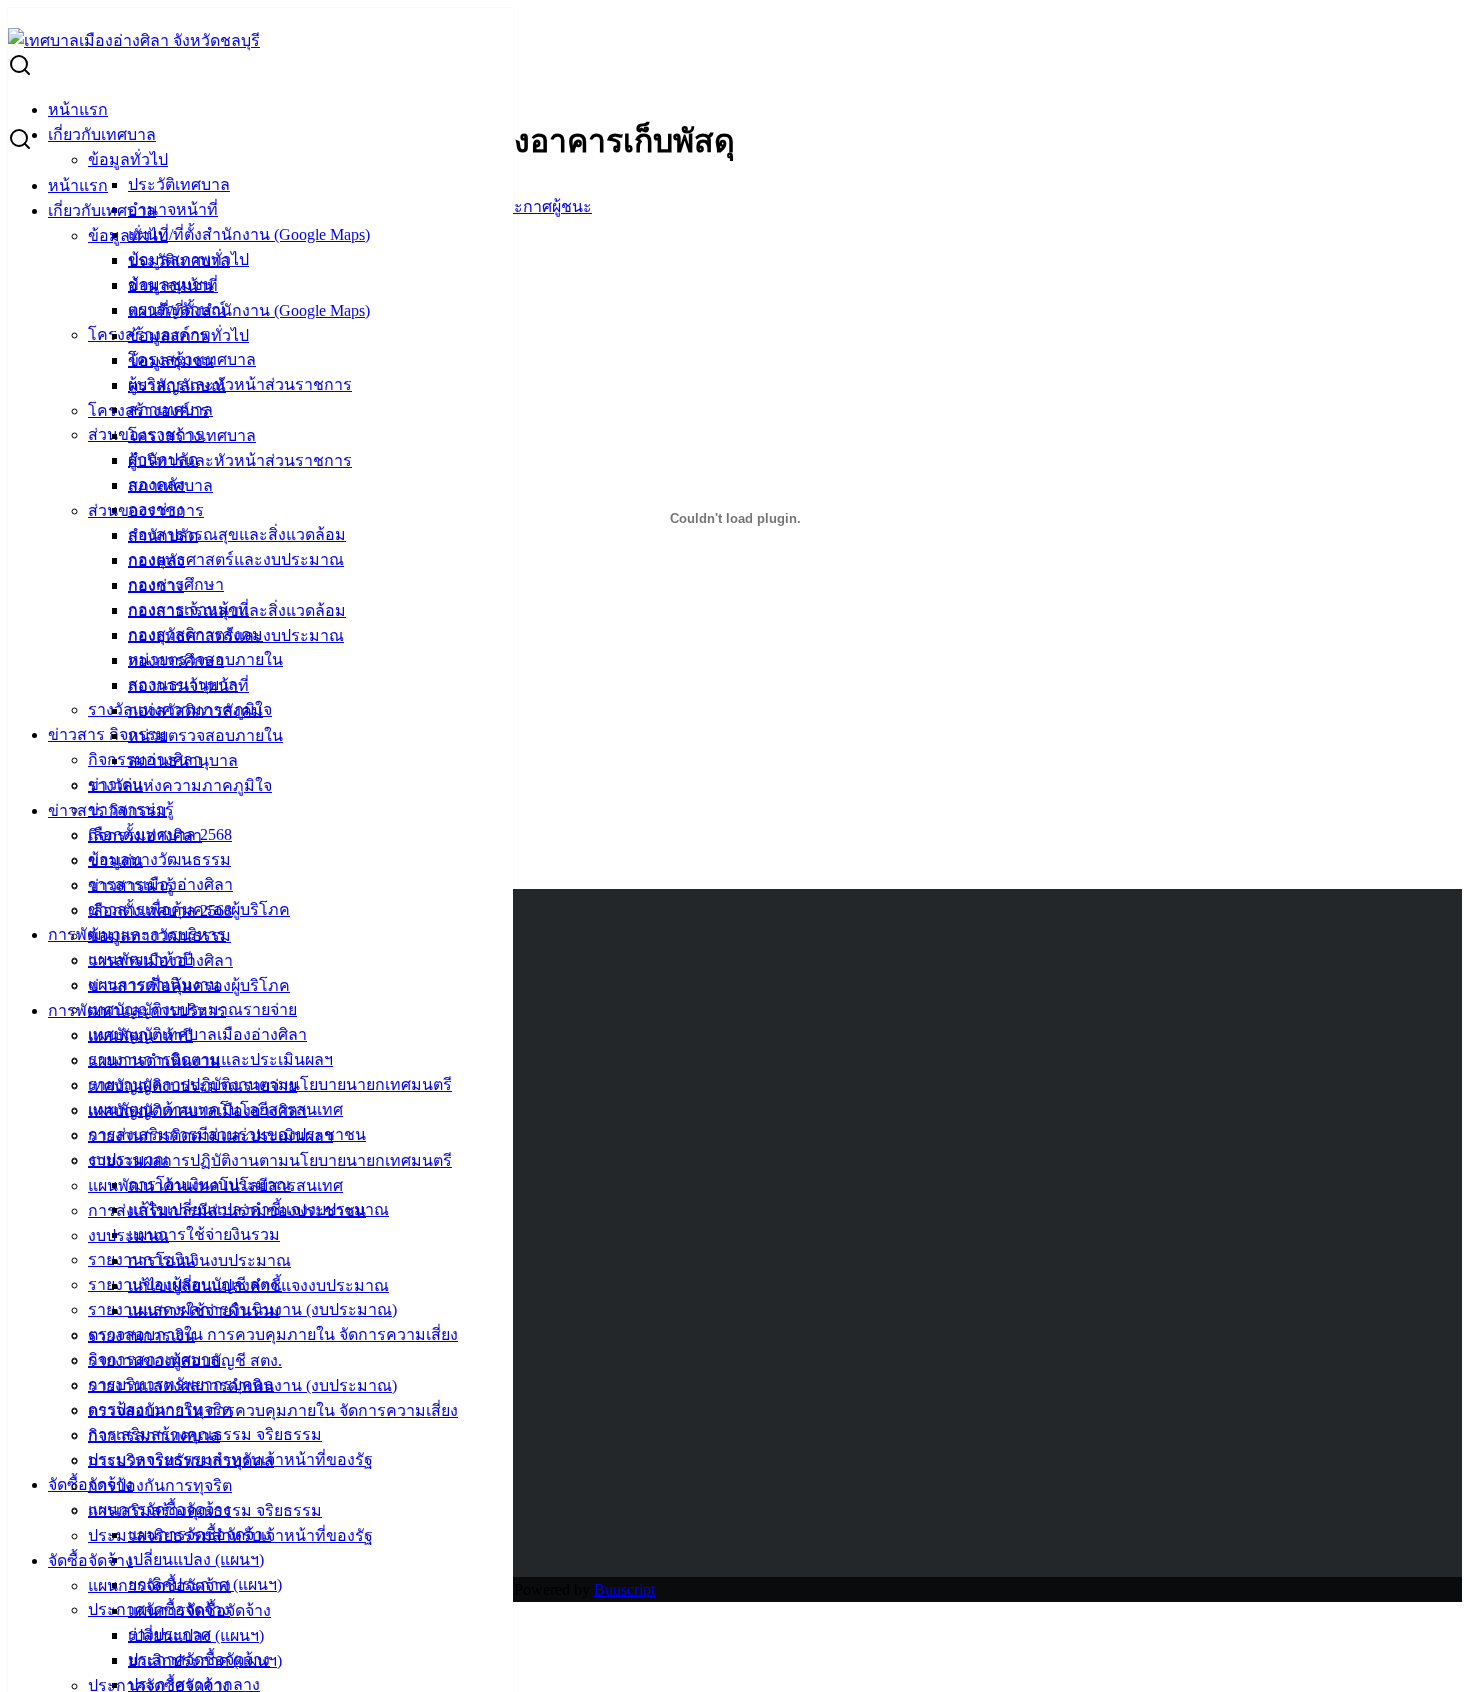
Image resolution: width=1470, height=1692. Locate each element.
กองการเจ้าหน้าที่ (188, 685)
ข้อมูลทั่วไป (128, 159)
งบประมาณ (128, 1235)
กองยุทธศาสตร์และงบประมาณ (236, 559)
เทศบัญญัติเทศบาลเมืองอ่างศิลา (197, 1034)
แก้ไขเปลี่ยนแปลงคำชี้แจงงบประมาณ (258, 1285)
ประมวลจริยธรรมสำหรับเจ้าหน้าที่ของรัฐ (230, 1535)
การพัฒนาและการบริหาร (137, 1010)
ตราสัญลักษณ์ (177, 385)
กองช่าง (156, 585)
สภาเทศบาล (170, 485)
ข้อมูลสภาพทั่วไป (188, 335)
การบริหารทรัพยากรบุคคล (181, 1460)
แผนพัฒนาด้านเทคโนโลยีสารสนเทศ (215, 1185)
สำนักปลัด (163, 535)
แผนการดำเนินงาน (154, 1060)
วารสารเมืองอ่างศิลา (160, 960)
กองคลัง (156, 560)
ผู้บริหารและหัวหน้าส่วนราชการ (240, 384)
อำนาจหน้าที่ (173, 209)
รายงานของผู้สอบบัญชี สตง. (185, 1360)
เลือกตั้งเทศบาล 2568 (160, 910)
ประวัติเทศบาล (179, 184)
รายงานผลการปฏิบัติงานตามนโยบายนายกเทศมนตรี (270, 1160)
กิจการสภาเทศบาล (154, 1435)
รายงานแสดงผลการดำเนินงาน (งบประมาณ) (242, 1385)
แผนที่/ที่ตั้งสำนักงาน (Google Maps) (249, 234)
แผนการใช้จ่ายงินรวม (204, 1234)
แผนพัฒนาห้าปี (140, 1035)
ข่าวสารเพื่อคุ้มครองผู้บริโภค (189, 985)
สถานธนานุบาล (183, 760)
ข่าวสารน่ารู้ (131, 885)
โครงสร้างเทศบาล (192, 435)
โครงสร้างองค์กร (148, 410)
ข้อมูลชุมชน (171, 360)
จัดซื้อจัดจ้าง (90, 1560)
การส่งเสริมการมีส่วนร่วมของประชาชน (227, 1210)
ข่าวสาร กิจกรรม (107, 734)
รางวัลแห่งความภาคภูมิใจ (180, 785)
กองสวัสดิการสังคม (195, 710)
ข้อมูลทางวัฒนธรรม (159, 859)
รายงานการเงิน (141, 1335)
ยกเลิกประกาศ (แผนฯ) (205, 1660)
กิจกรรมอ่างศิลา (145, 835)
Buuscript (624, 1589)
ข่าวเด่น (115, 860)
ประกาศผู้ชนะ (543, 206)
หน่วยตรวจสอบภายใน (205, 735)
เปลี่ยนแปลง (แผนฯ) (196, 1559)
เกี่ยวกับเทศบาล (102, 134)
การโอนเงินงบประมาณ (209, 1260)
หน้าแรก (78, 109)
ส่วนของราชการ (146, 510)
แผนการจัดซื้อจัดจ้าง (159, 1585)
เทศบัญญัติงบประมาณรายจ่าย (192, 1085)
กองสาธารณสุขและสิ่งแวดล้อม (237, 534)
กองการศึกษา (176, 660)
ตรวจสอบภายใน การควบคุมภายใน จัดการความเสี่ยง (273, 1334)
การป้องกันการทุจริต (160, 1485)
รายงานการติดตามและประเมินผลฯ (210, 1135)
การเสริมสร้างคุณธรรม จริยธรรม (205, 1510)
